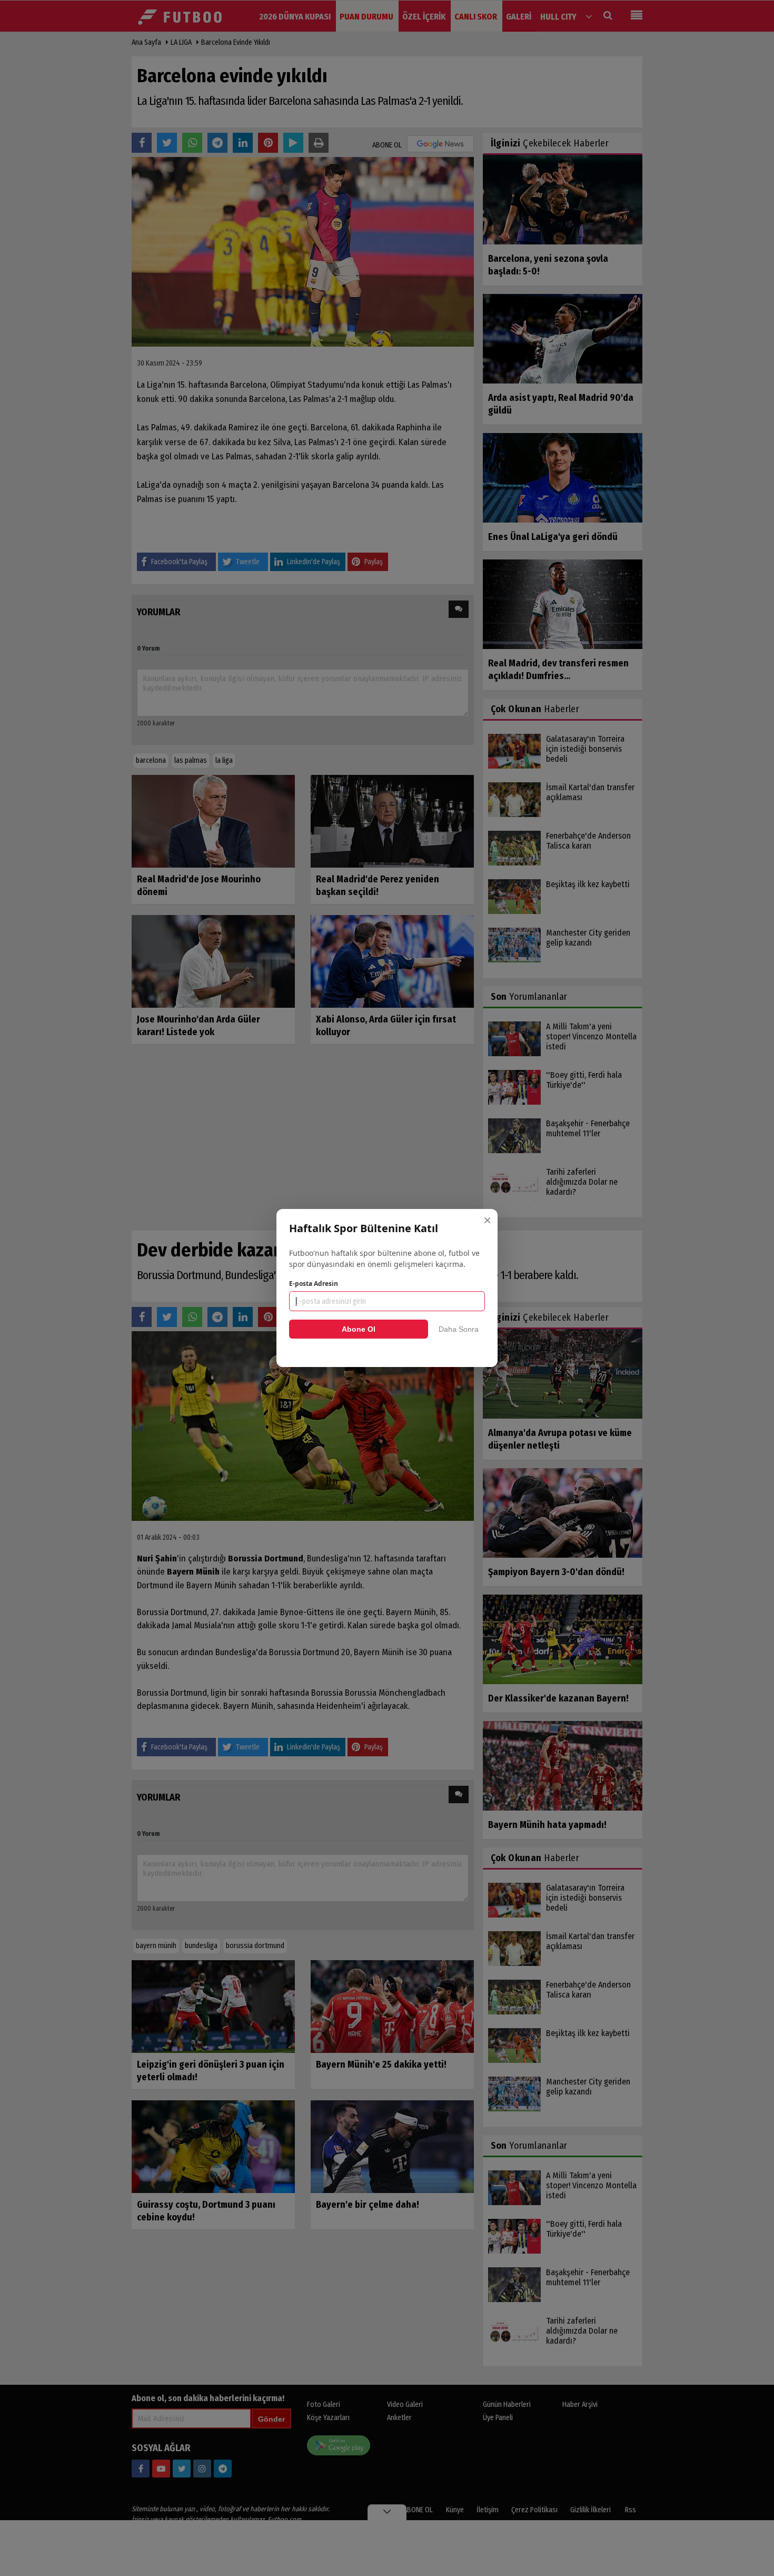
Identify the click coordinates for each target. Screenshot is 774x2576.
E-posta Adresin (314, 1284)
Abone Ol (359, 1329)
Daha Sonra (459, 1329)
